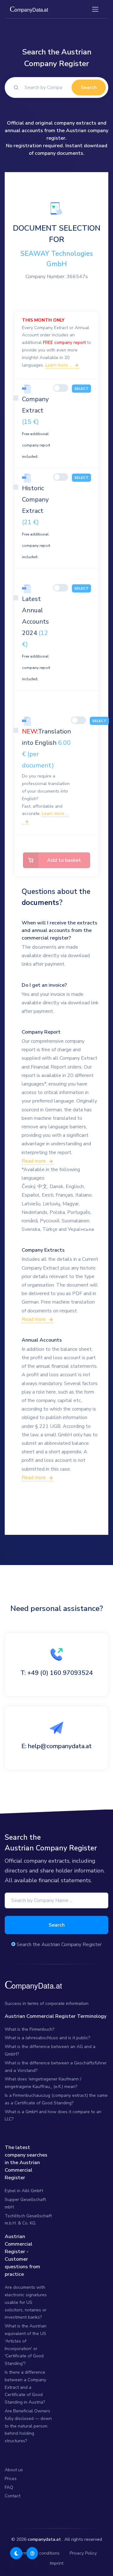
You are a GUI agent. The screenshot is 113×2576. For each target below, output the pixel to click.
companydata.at (44, 2539)
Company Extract (36, 427)
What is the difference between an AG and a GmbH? (50, 2050)
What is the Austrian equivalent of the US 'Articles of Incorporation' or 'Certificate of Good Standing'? (26, 2345)
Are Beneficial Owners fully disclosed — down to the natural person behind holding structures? (28, 2426)
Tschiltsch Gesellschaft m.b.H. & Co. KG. (28, 2220)
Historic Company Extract (36, 522)
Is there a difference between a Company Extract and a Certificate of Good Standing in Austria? (25, 2387)
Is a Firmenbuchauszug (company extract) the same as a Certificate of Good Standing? (56, 2099)
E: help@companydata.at (56, 1746)
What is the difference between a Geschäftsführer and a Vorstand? (56, 2067)
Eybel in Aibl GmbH (24, 2191)
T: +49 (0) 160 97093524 (57, 1673)
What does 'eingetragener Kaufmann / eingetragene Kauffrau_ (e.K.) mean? (43, 2083)
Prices (11, 2479)
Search (89, 87)
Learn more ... (59, 365)
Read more (34, 1161)
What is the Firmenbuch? (30, 2029)
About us (14, 2470)
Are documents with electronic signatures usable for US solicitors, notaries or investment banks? (26, 2302)
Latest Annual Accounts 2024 (36, 638)
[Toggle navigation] (95, 9)
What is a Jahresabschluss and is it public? (47, 2038)
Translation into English (46, 748)
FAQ (9, 2487)
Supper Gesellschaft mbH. (25, 2203)
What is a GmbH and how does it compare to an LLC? (53, 2116)
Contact (13, 2496)
